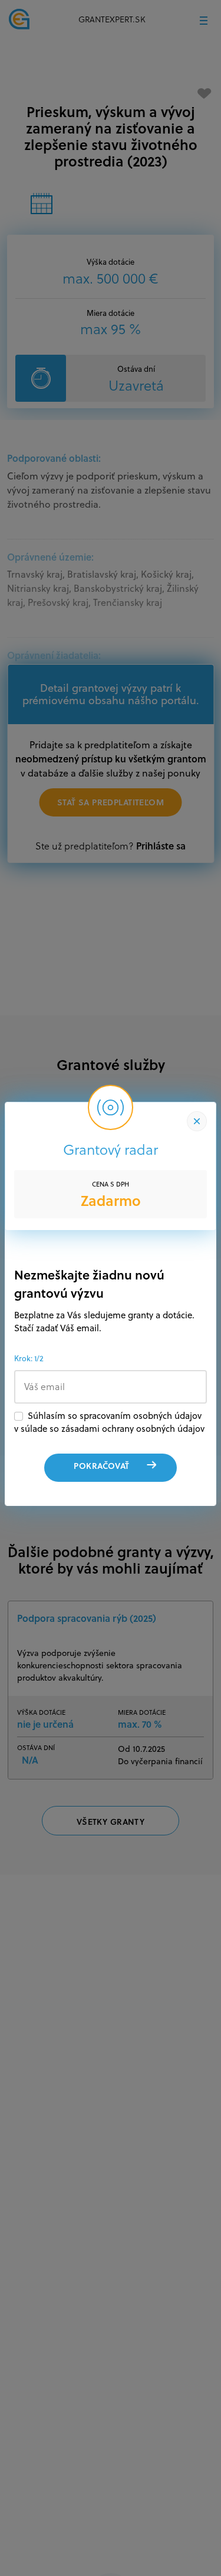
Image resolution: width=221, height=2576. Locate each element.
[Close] (197, 1121)
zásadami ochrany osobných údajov (133, 1429)
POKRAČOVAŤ (101, 1466)
